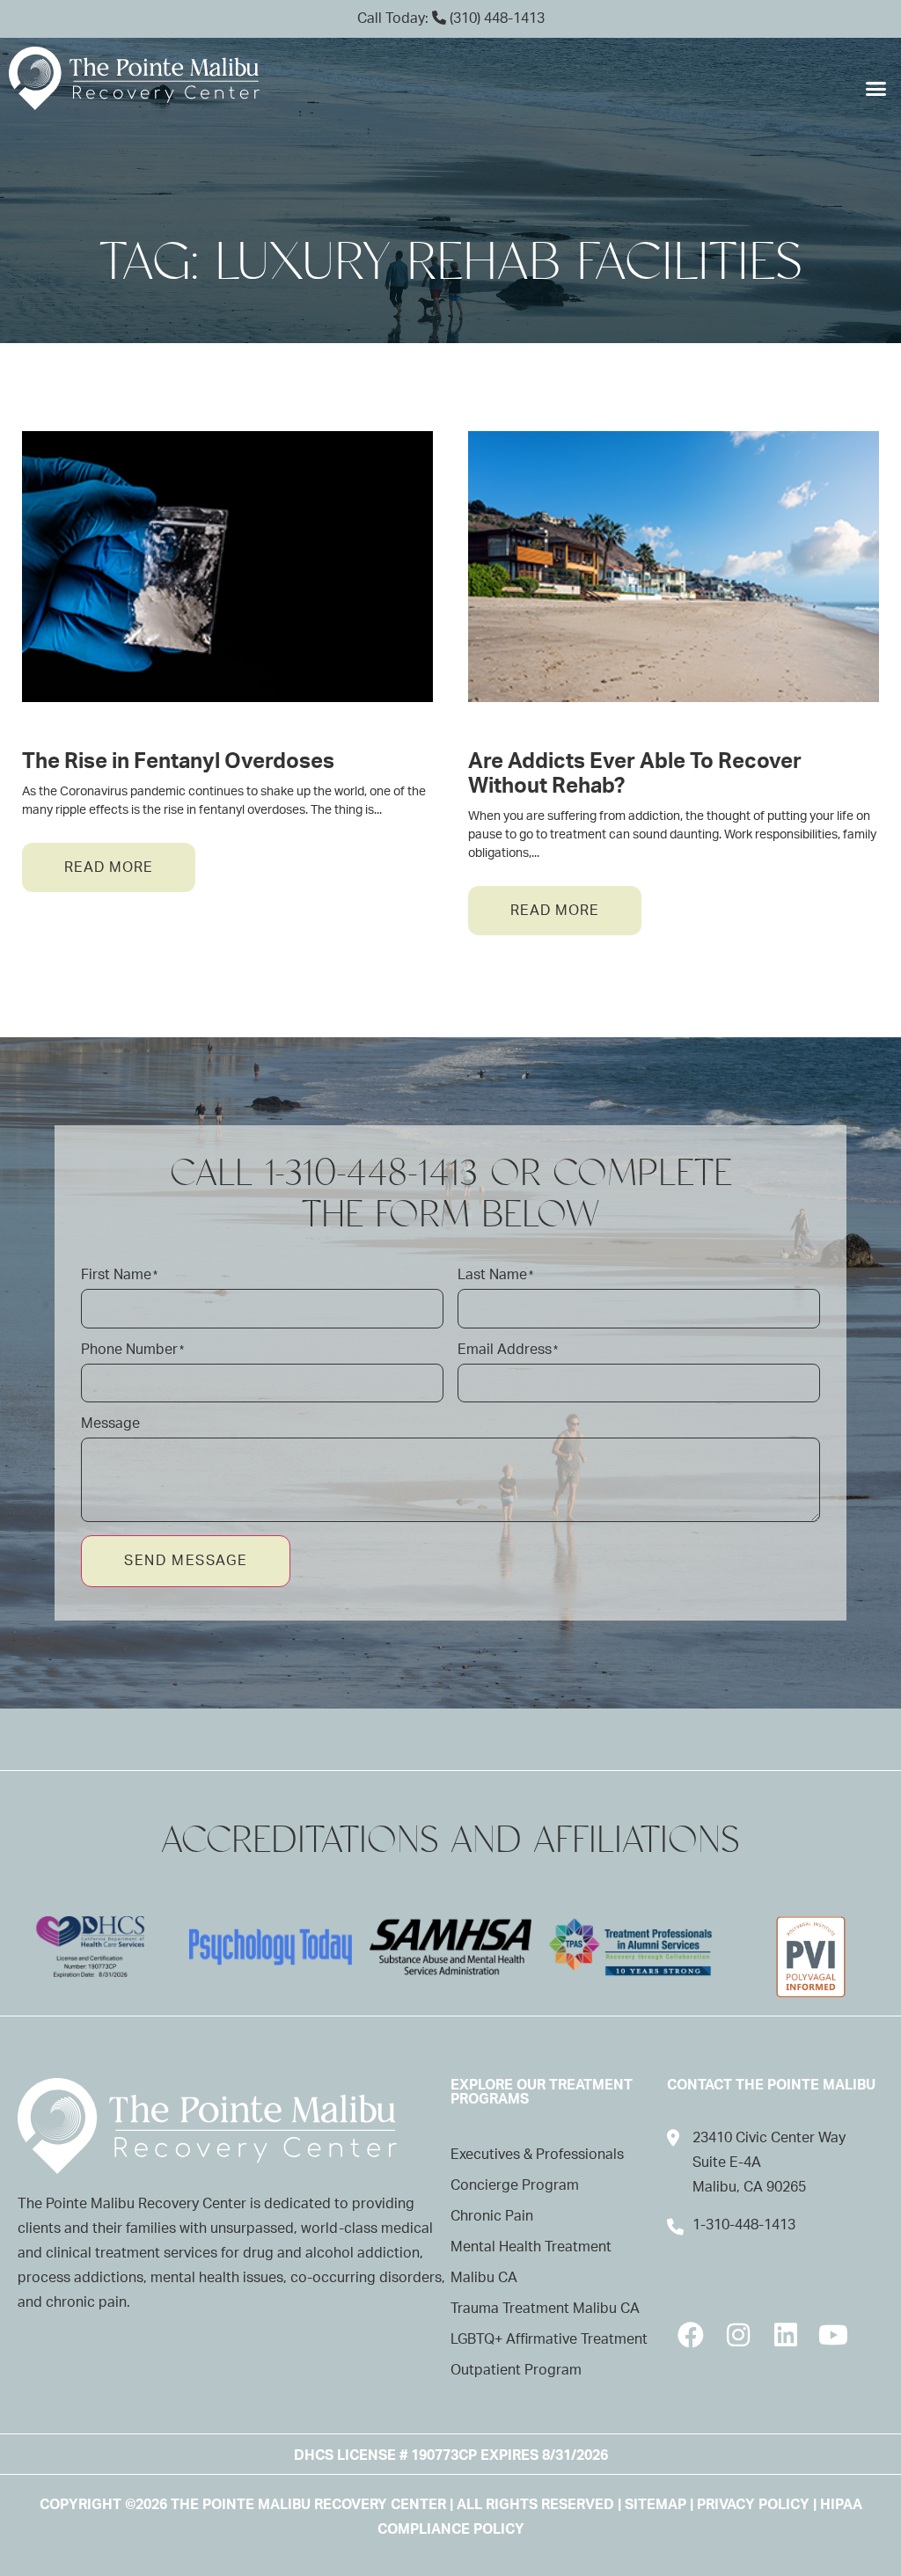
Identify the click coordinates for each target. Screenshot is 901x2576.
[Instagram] (738, 2335)
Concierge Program (515, 2185)
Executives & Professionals (537, 2155)
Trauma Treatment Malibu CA (545, 2309)
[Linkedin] (786, 2335)
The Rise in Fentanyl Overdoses (178, 762)
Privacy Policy (753, 2505)
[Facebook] (691, 2335)
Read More (109, 867)
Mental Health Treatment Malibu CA (531, 2262)
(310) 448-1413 (495, 18)
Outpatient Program (516, 2370)
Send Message (186, 1561)
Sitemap (656, 2505)
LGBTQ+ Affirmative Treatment (549, 2339)
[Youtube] (833, 2335)
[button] (875, 89)
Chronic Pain (492, 2216)
